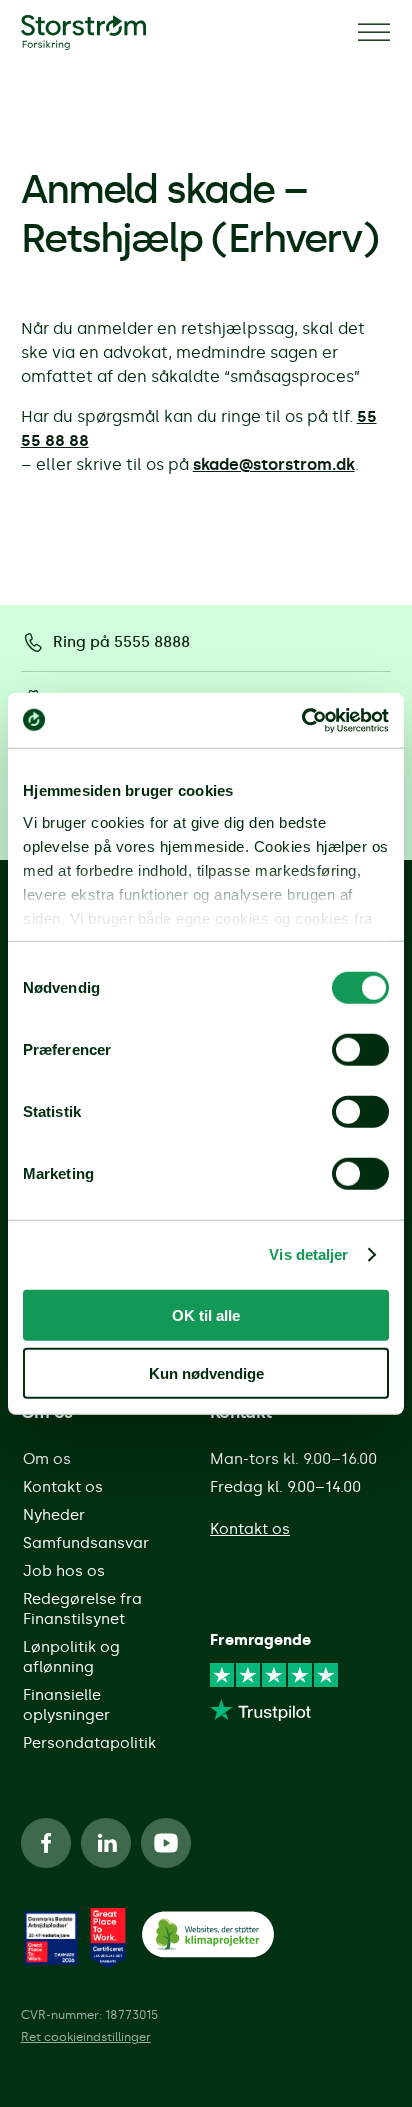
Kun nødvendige (206, 1373)
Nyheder (54, 1515)
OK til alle (206, 1314)
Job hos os (64, 1571)
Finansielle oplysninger (66, 1705)
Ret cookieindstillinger (86, 2037)
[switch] (360, 1049)
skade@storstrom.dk (274, 464)
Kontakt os (63, 1487)
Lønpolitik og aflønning (71, 1657)
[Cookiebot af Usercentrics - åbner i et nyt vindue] (301, 720)
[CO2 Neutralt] (208, 1938)
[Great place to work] (51, 1938)
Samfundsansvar (86, 1543)
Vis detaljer (308, 1254)
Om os (47, 1459)
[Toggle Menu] (374, 32)
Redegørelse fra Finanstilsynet (82, 1609)
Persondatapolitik (89, 1743)
